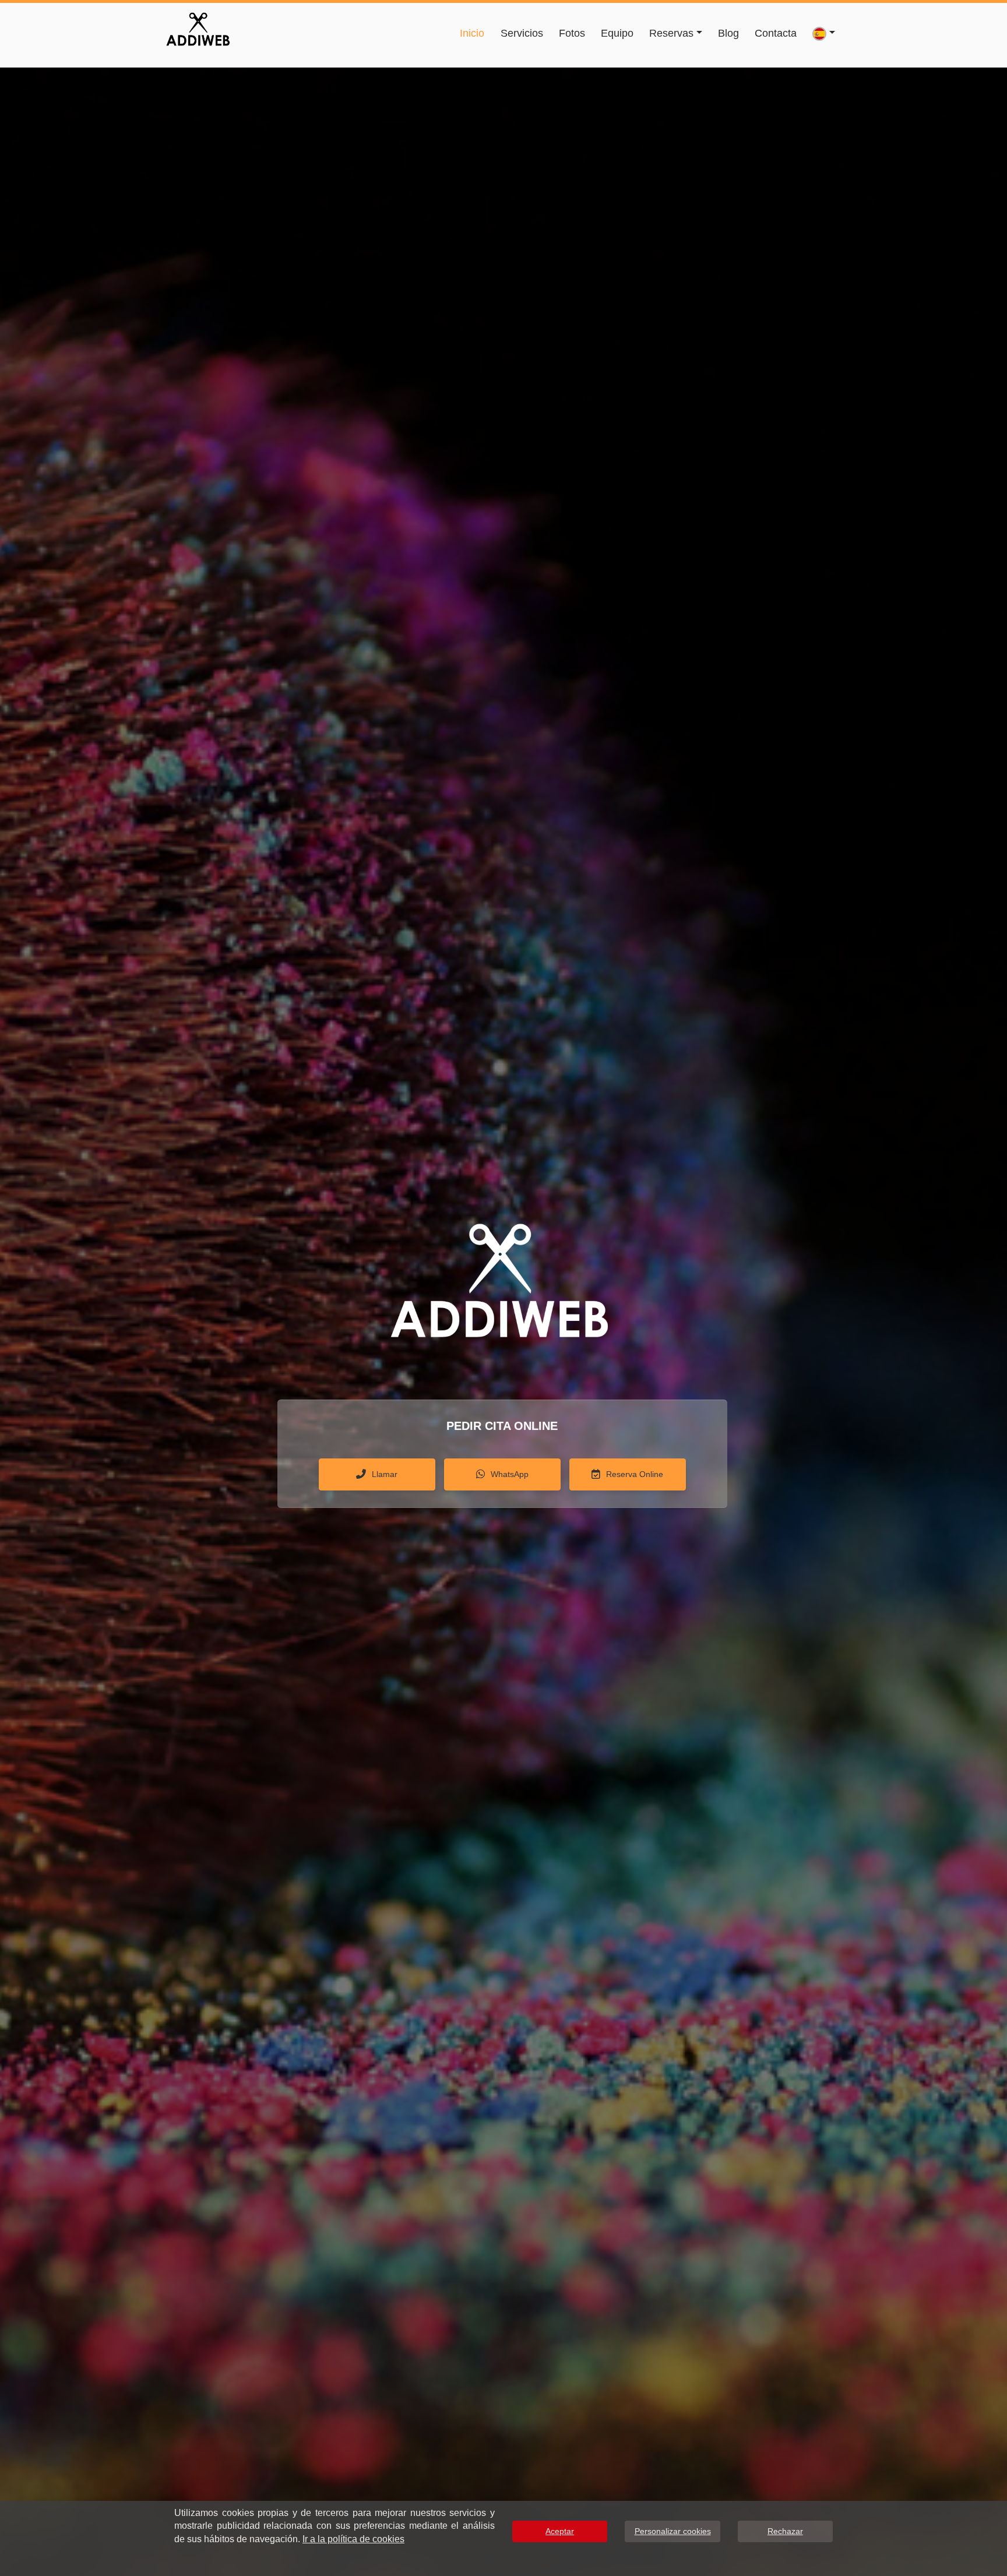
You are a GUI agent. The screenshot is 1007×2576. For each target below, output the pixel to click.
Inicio (472, 33)
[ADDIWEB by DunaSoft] (198, 27)
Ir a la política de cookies (353, 2539)
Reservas (671, 33)
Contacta (776, 33)
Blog (728, 33)
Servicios (522, 33)
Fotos (572, 33)
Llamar (385, 1474)
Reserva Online (635, 1474)
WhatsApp (510, 1474)
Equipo (617, 33)
